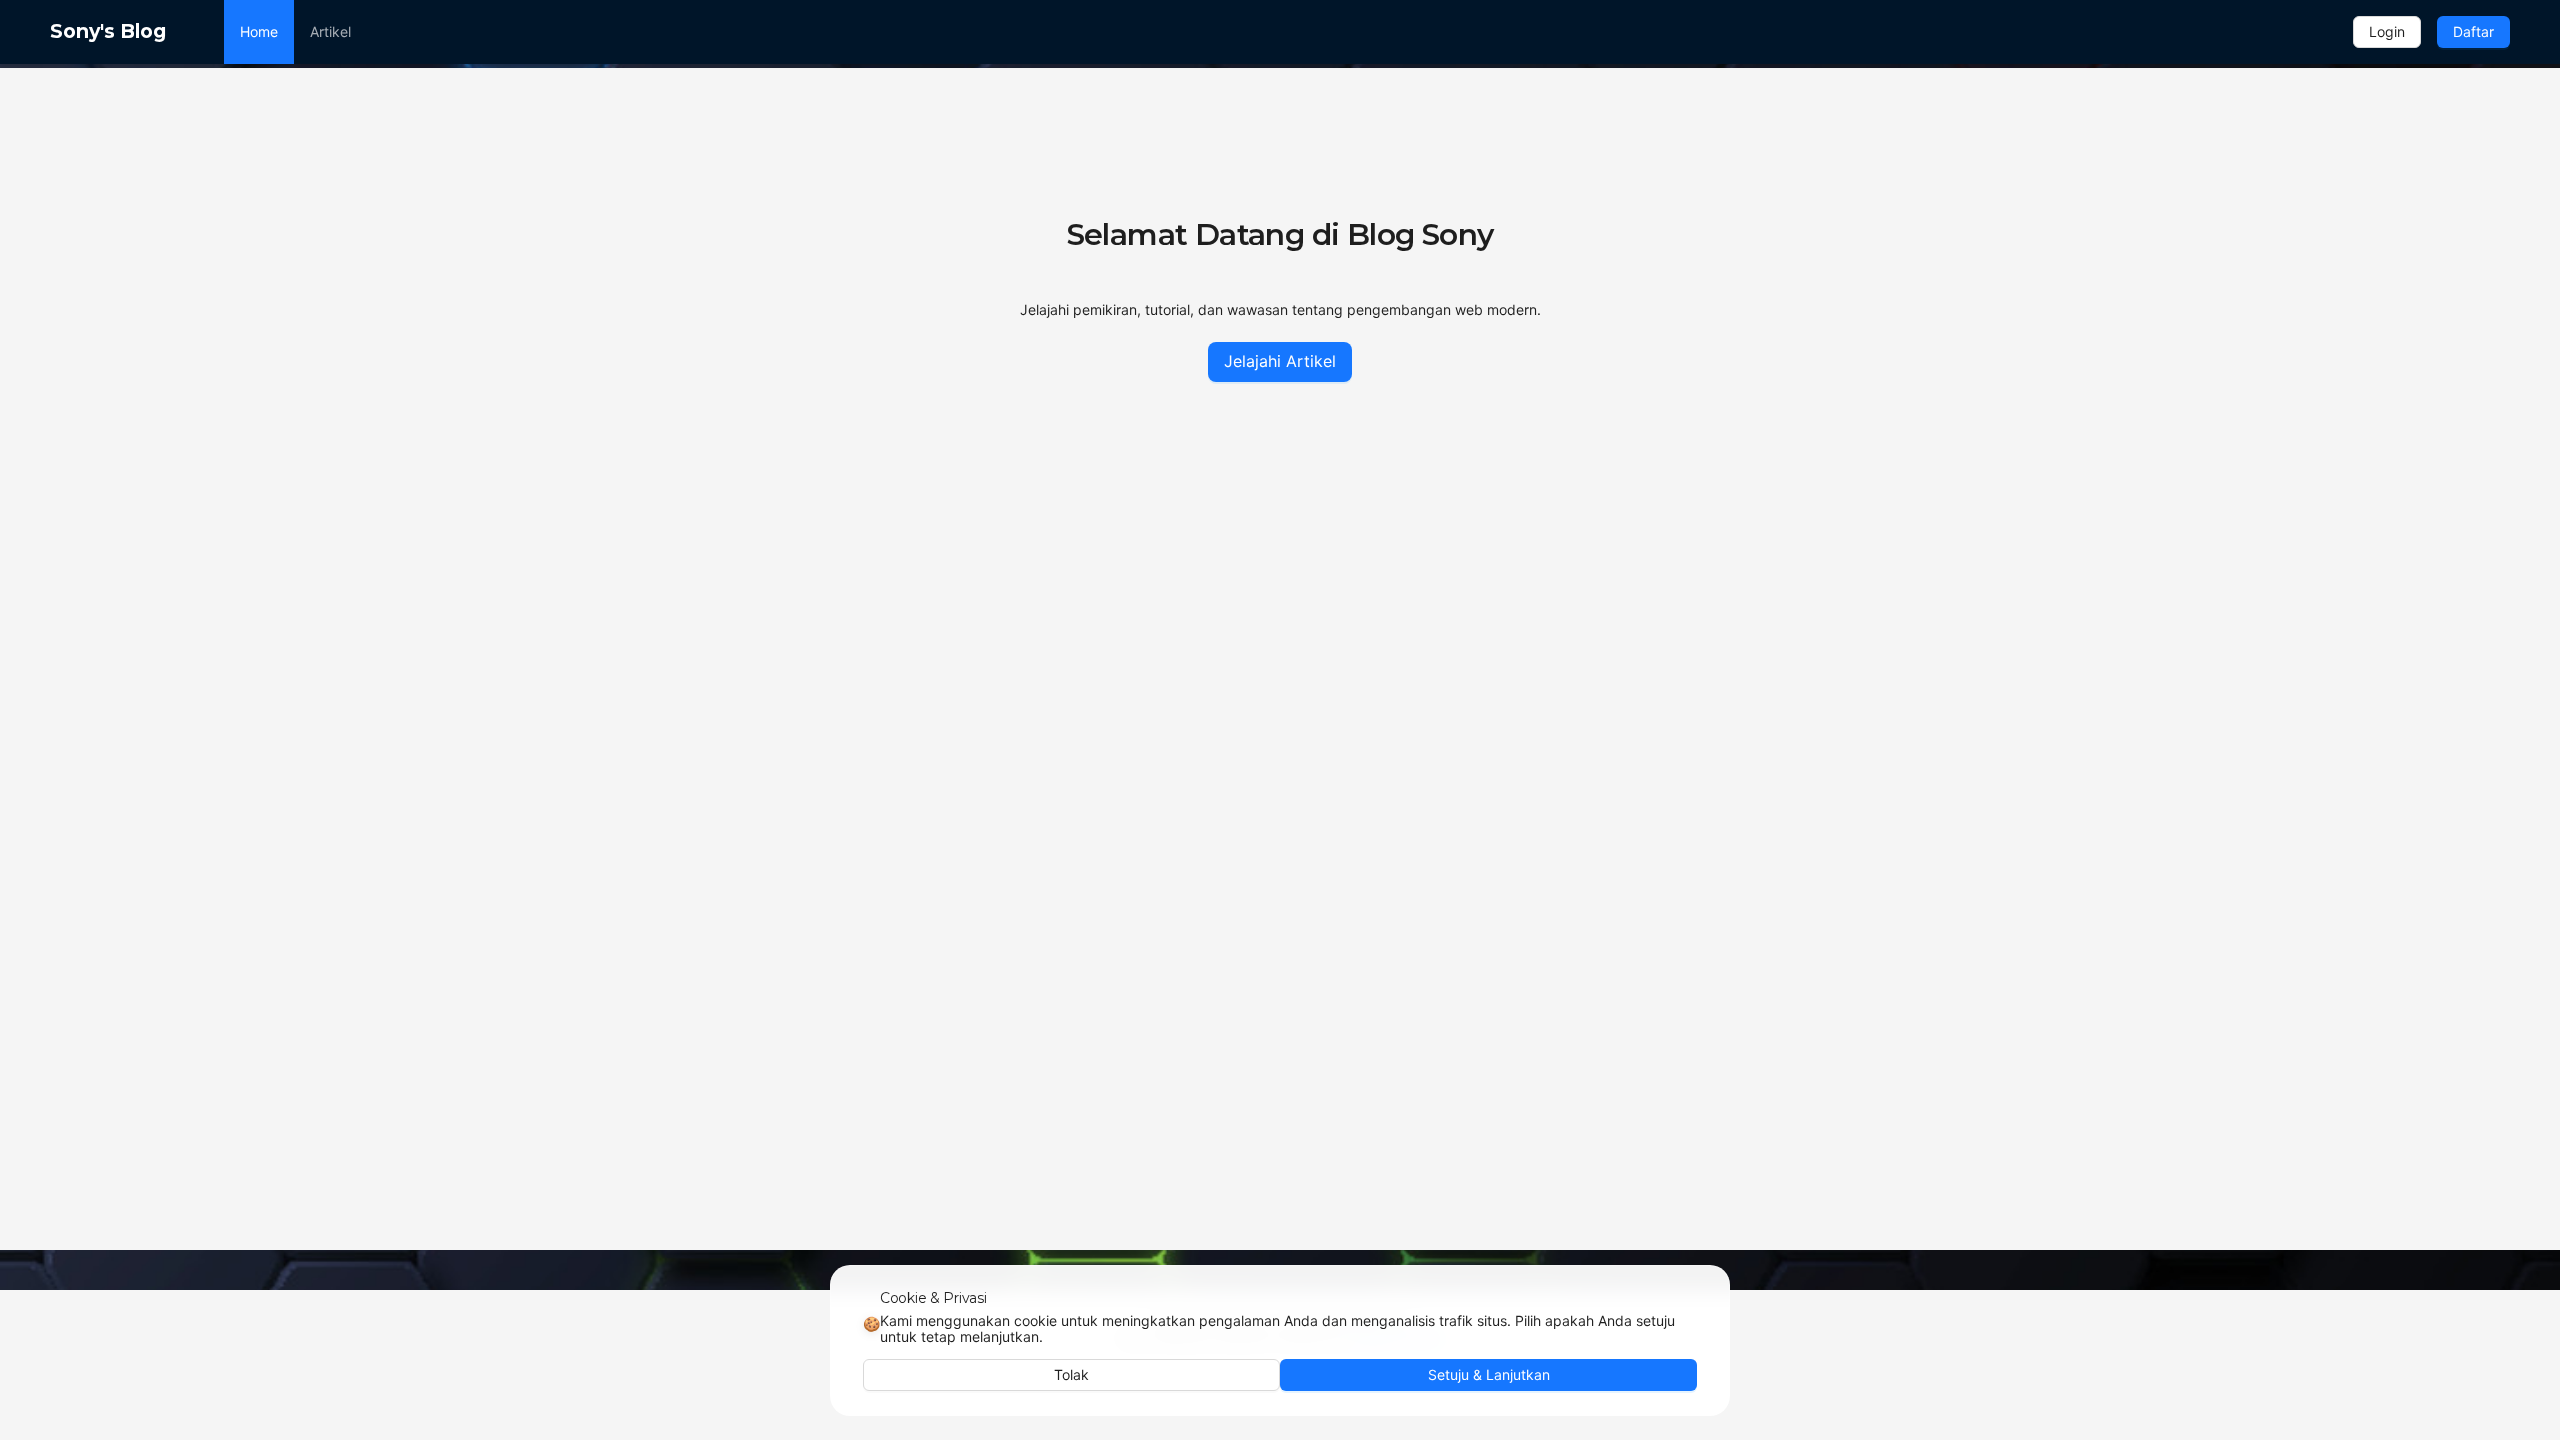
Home (259, 31)
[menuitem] (259, 32)
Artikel (330, 31)
